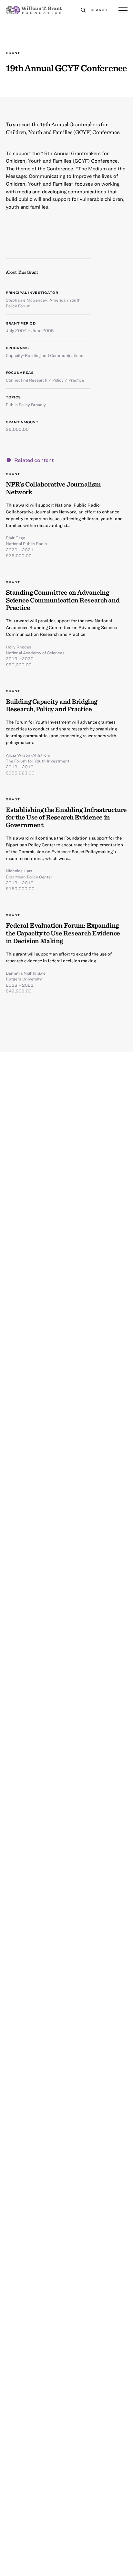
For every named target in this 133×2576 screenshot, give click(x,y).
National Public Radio (26, 544)
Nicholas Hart (19, 871)
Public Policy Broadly (26, 405)
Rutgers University (24, 979)
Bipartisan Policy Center (29, 877)
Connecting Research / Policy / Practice (45, 380)
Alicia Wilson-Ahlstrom (28, 755)
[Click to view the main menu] (123, 11)
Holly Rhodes (19, 647)
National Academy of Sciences (35, 653)
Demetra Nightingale (26, 973)
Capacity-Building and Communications (45, 355)
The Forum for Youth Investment (38, 761)
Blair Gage (15, 538)
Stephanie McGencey (26, 300)
